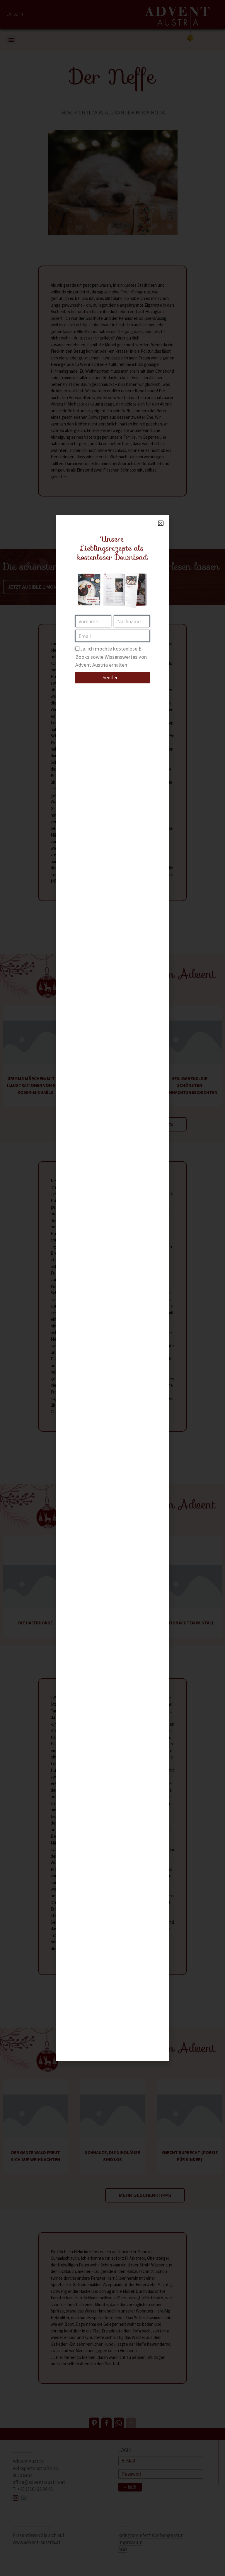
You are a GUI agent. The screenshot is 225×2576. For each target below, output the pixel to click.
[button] (161, 523)
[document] (112, 1288)
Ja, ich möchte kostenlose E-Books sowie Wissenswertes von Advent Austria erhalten (111, 657)
